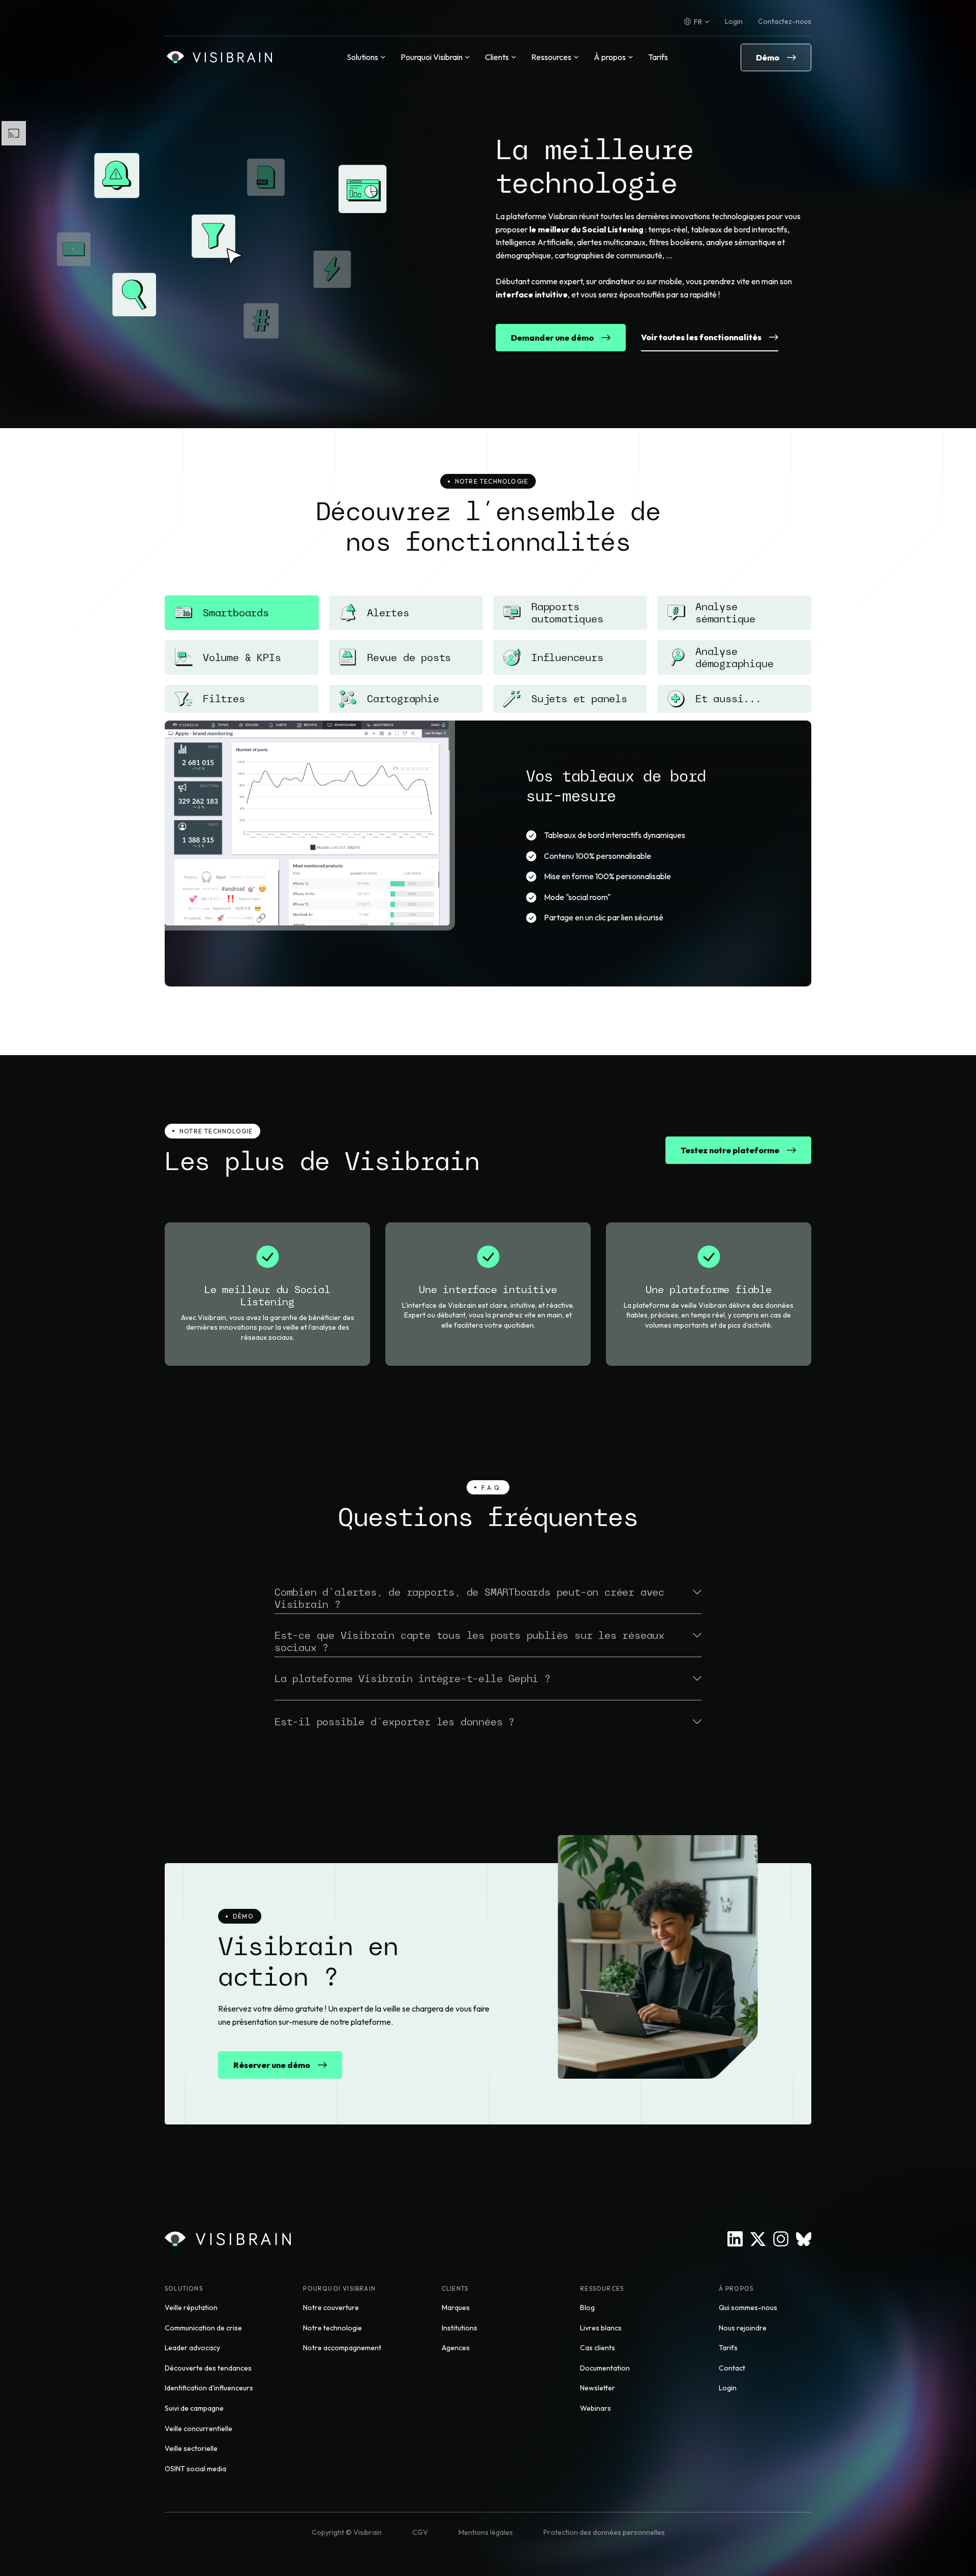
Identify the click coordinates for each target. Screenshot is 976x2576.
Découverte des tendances (208, 2368)
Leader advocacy (192, 2348)
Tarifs (658, 57)
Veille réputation (191, 2308)
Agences (456, 2348)
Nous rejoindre (743, 2328)
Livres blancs (601, 2328)
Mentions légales (486, 2532)
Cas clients (598, 2348)
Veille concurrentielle (199, 2429)
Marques (456, 2308)
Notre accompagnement (342, 2348)
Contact (732, 2368)
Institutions (460, 2328)
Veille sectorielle (191, 2448)
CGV (420, 2532)
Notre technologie (332, 2328)
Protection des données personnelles (604, 2532)
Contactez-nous (785, 21)
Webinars (596, 2408)
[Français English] (697, 22)
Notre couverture (331, 2308)
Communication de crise (203, 2328)
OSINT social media (195, 2469)
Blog (587, 2308)
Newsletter (598, 2388)
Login (734, 21)
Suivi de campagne (194, 2408)
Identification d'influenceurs (209, 2388)
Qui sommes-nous (748, 2308)
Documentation (605, 2368)
